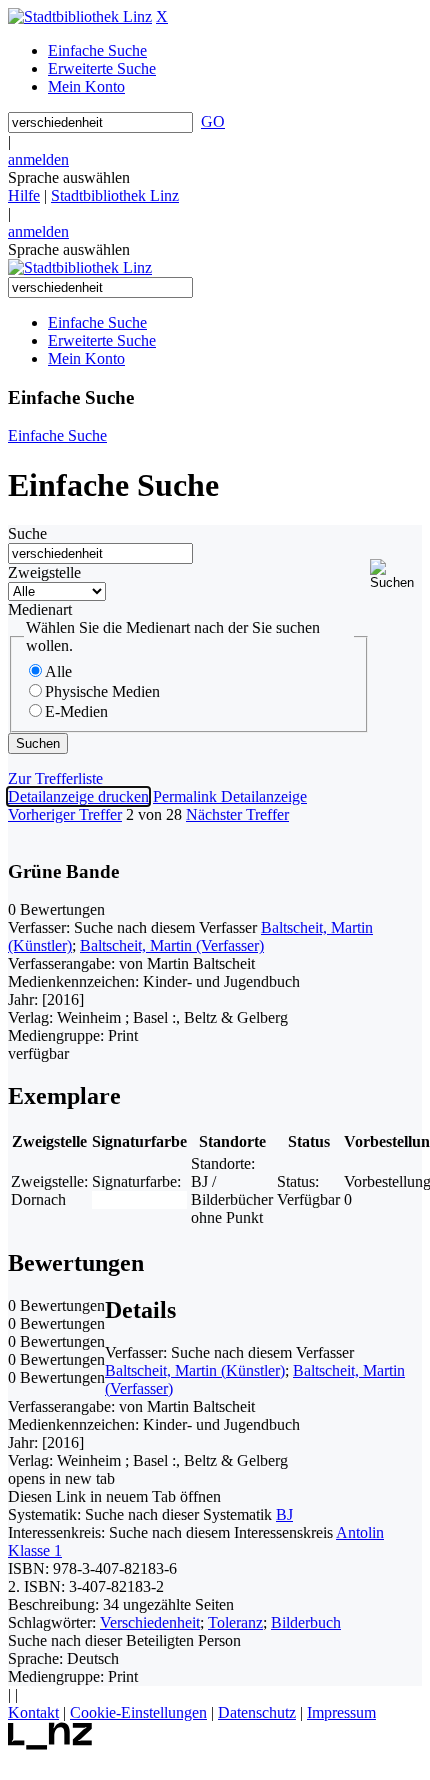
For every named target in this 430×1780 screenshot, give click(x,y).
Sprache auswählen (69, 177)
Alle (58, 671)
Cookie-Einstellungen (138, 1712)
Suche (27, 533)
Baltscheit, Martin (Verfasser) (172, 945)
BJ (284, 1514)
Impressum (341, 1712)
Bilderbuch (306, 1622)
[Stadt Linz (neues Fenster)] (50, 1744)
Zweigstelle (44, 572)
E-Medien (76, 711)
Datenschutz (257, 1712)
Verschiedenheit (150, 1622)
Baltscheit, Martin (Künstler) (195, 1370)
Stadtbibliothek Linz (115, 195)
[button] (396, 574)
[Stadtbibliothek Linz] (80, 16)
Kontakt (33, 1712)
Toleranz (235, 1622)
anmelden (38, 159)
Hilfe (24, 195)
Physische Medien (102, 691)
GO (213, 121)
